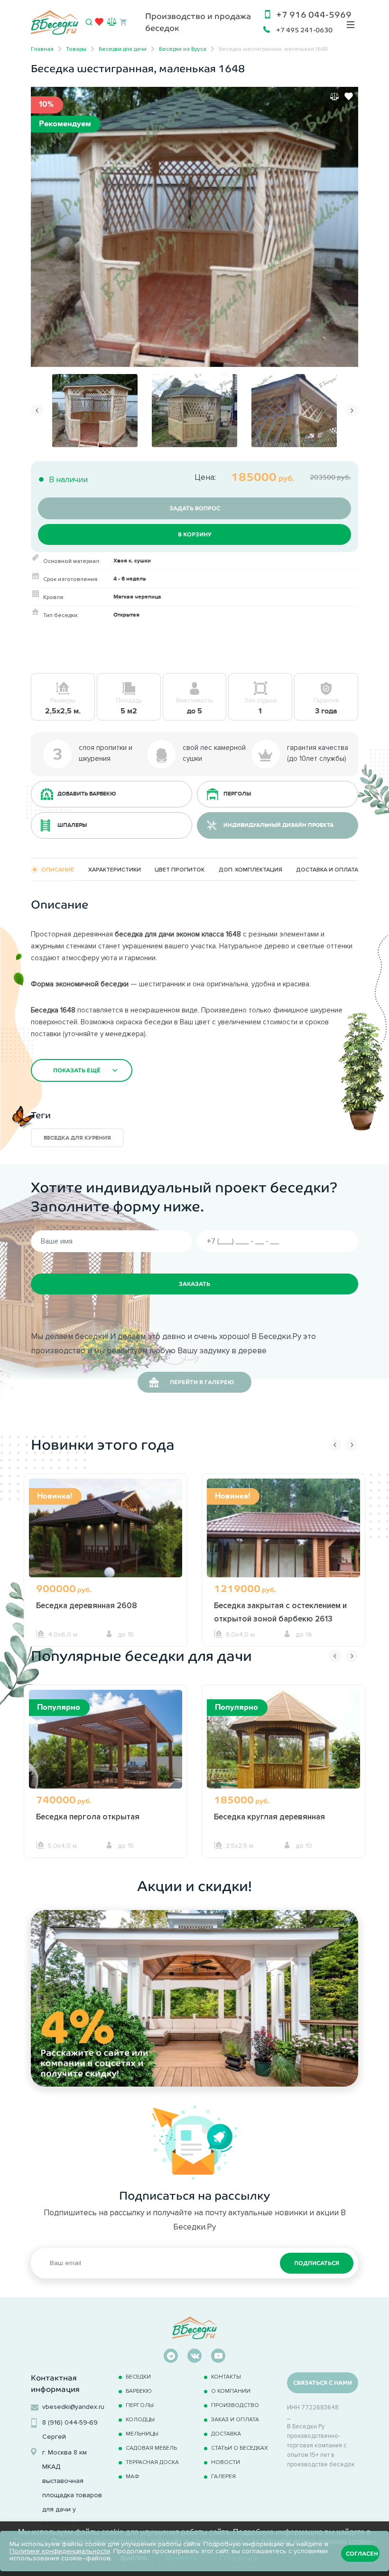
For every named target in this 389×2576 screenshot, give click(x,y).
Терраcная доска (152, 2462)
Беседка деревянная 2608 (87, 1605)
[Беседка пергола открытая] (106, 1751)
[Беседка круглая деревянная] (283, 1751)
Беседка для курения (77, 1138)
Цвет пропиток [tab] (180, 869)
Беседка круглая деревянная (269, 1817)
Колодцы (140, 2419)
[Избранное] (99, 24)
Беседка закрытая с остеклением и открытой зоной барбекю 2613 (280, 1612)
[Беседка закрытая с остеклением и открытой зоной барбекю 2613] (283, 1540)
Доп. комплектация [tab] (250, 869)
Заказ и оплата (235, 2419)
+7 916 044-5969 (314, 15)
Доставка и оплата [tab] (327, 869)
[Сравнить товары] (112, 22)
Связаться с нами (323, 2383)
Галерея (223, 2476)
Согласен (362, 2554)
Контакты (226, 2376)
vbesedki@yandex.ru (73, 2407)
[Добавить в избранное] (349, 96)
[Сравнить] (334, 96)
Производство (235, 2405)
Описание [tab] (58, 869)
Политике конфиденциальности (60, 2551)
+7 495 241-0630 (304, 30)
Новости (226, 2462)
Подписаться (317, 2263)
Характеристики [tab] (115, 869)
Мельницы (142, 2433)
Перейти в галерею (202, 1382)
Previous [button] (37, 411)
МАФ (133, 2476)
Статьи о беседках (240, 2448)
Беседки (138, 2376)
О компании (231, 2391)
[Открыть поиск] (89, 22)
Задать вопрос (195, 508)
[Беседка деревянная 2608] (106, 1540)
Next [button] (352, 411)
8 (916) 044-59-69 (70, 2422)
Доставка (226, 2433)
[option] (194, 227)
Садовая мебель (151, 2448)
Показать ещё (77, 1070)
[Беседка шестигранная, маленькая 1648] (194, 226)
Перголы (140, 2405)
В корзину (195, 534)
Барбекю (139, 2391)
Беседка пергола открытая (88, 1817)
